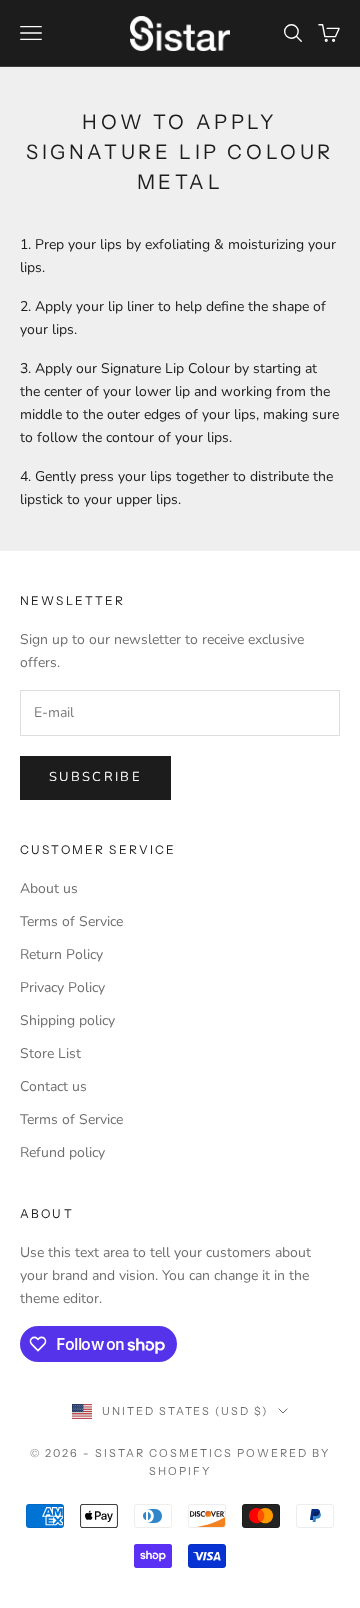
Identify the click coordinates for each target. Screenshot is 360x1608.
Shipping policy (67, 1020)
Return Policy (61, 954)
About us (49, 888)
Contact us (53, 1086)
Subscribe (95, 777)
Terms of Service (71, 921)
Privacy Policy (62, 987)
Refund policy (62, 1152)
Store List (50, 1053)
